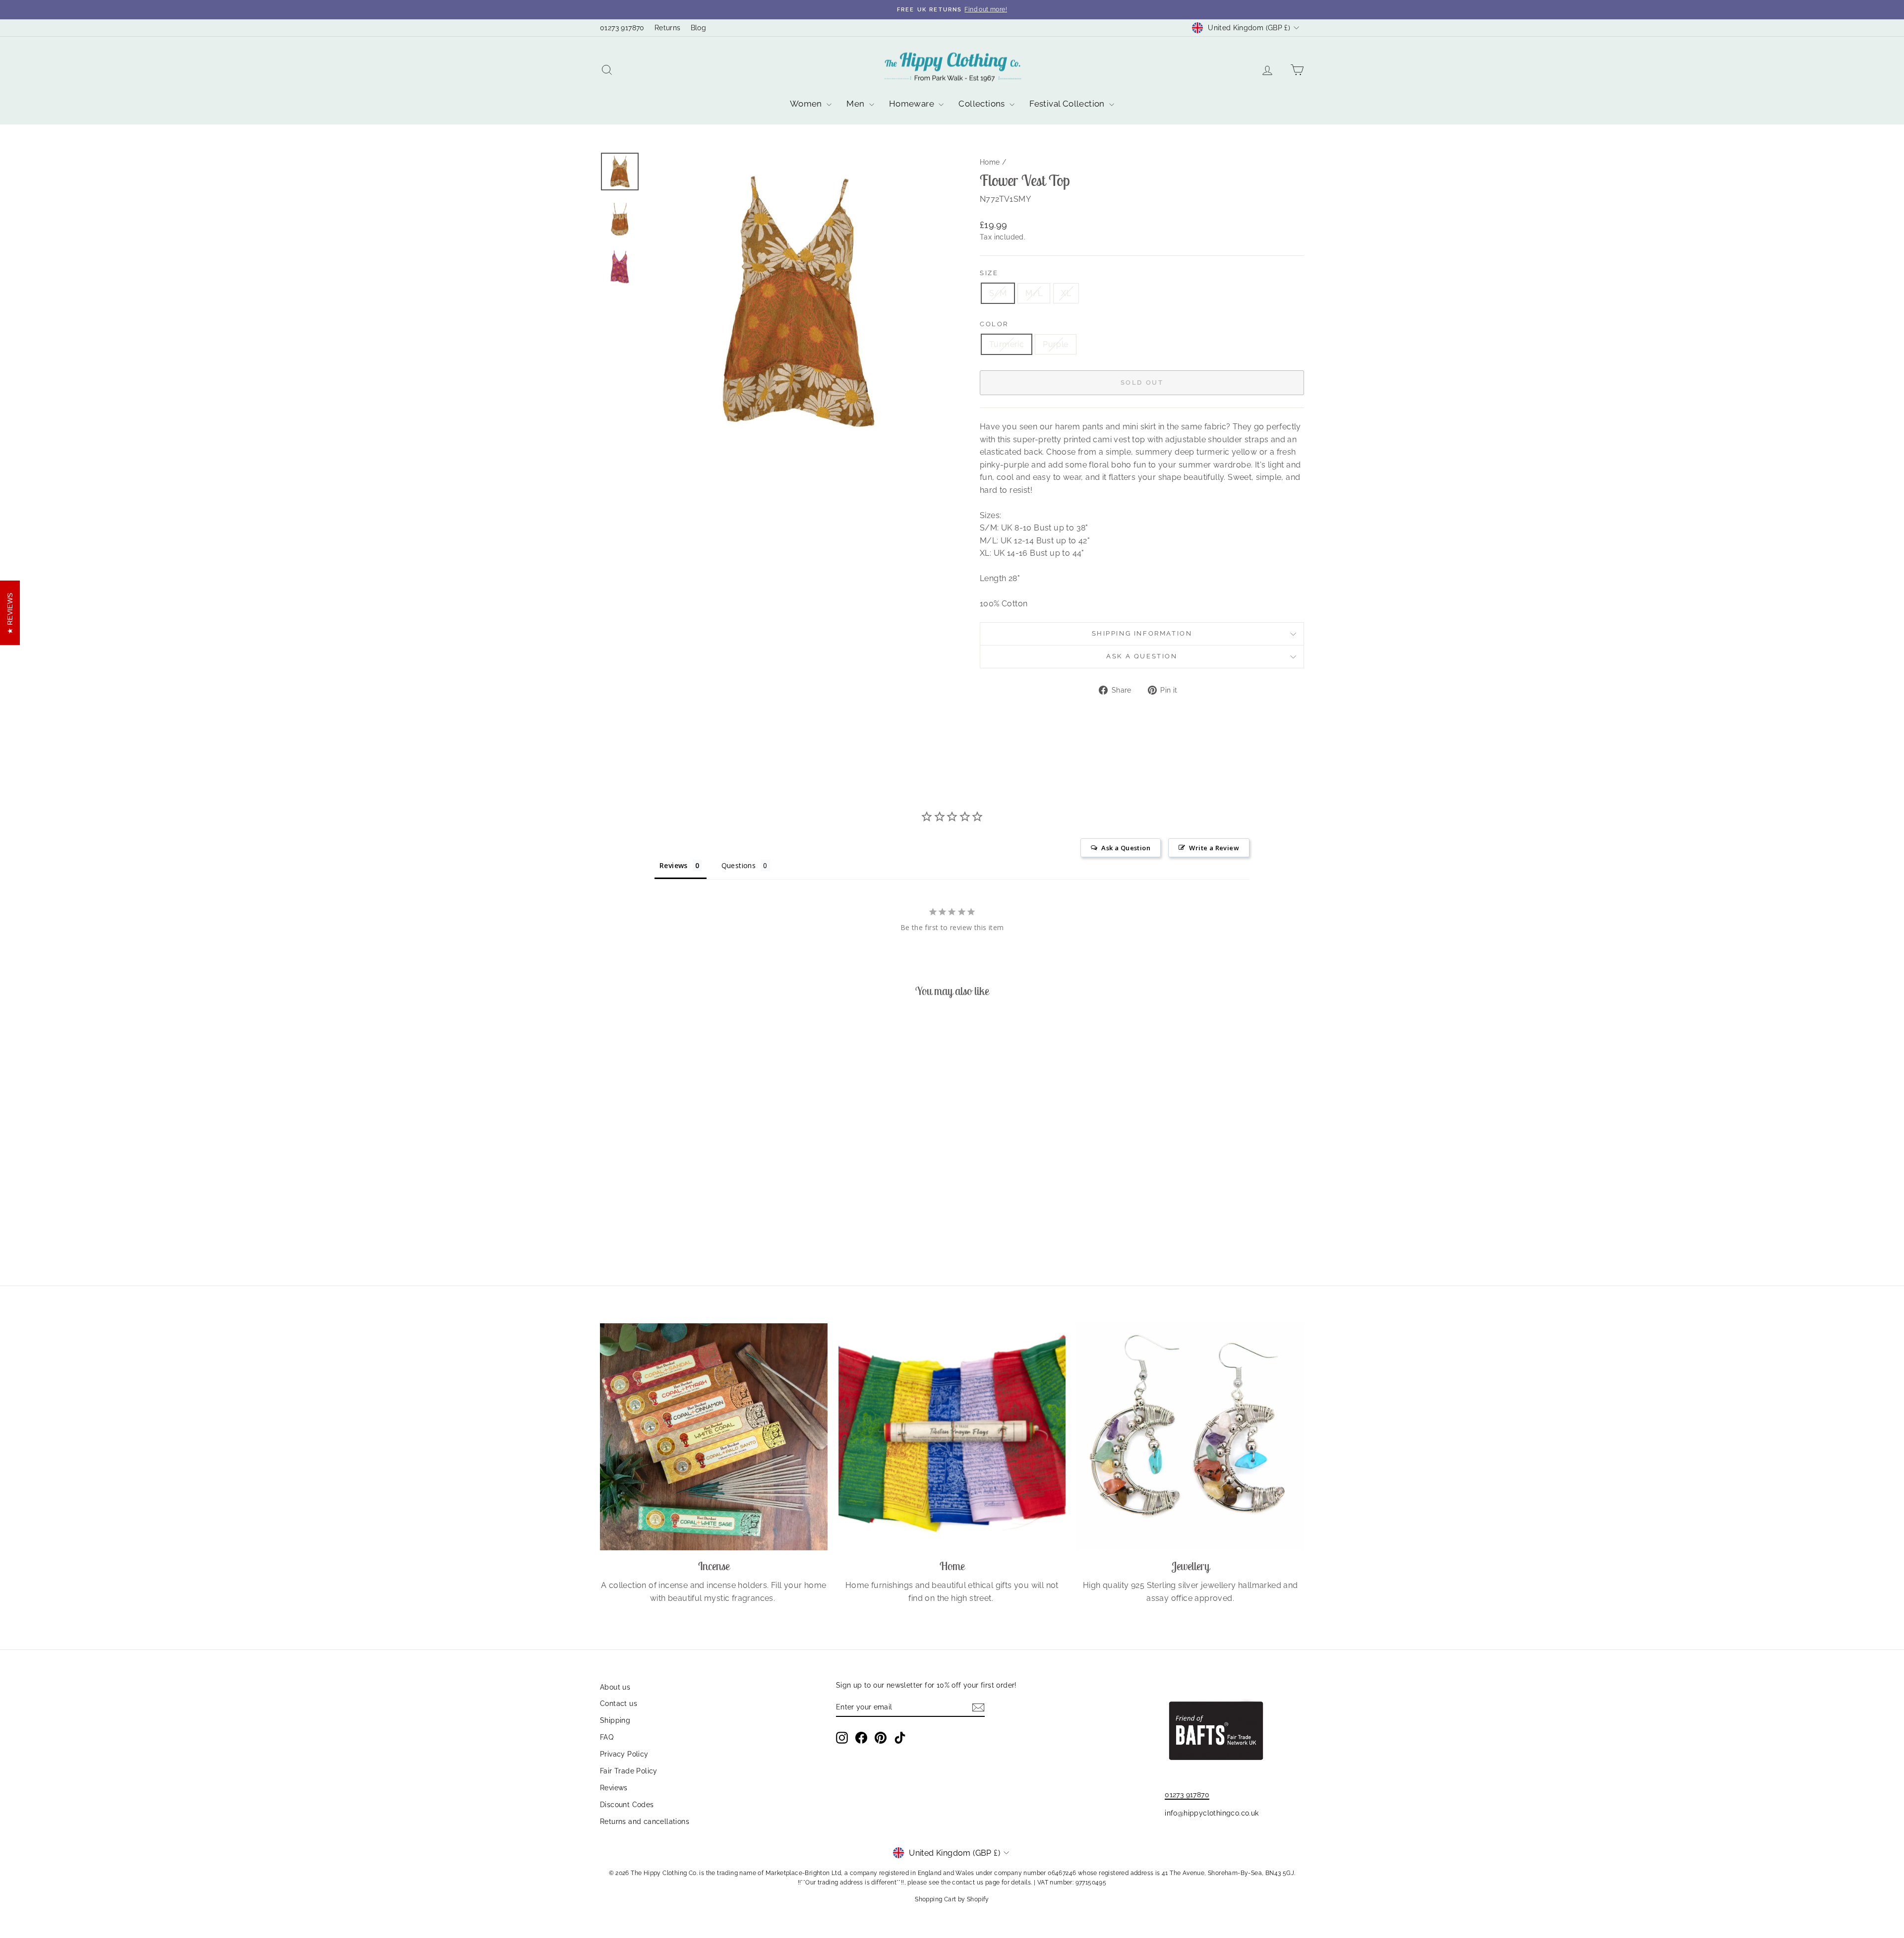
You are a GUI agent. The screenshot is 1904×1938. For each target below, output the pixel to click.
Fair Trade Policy (629, 1771)
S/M (998, 293)
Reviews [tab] (674, 865)
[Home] (952, 1437)
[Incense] (714, 1437)
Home (990, 162)
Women (807, 104)
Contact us (619, 1703)
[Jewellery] (1190, 1437)
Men (857, 104)
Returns (668, 28)
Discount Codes (627, 1805)
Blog (699, 28)
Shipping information (1142, 633)
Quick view (684, 1179)
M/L (1034, 293)
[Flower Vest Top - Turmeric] (677, 1227)
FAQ (607, 1737)
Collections (983, 104)
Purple (1055, 344)
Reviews (614, 1788)
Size (989, 273)
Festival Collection (1068, 104)
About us (615, 1687)
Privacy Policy (624, 1754)
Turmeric (1007, 344)
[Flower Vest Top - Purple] (690, 1227)
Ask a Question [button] (1126, 848)
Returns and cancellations (645, 1821)
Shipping (615, 1720)
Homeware (913, 104)
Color (994, 324)
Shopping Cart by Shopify (952, 1899)
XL (1066, 293)
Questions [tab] (739, 865)
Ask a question (1142, 656)
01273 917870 (622, 28)
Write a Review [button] (1214, 848)
